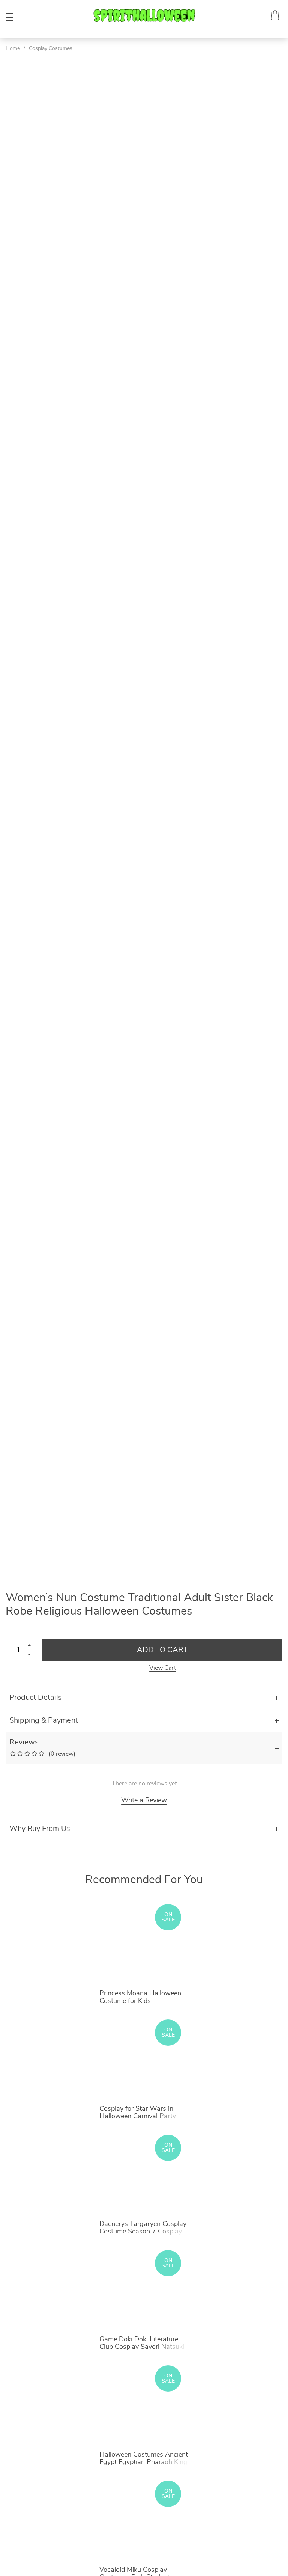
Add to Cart (162, 1650)
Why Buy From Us (40, 1829)
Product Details (36, 1698)
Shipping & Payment (44, 1720)
